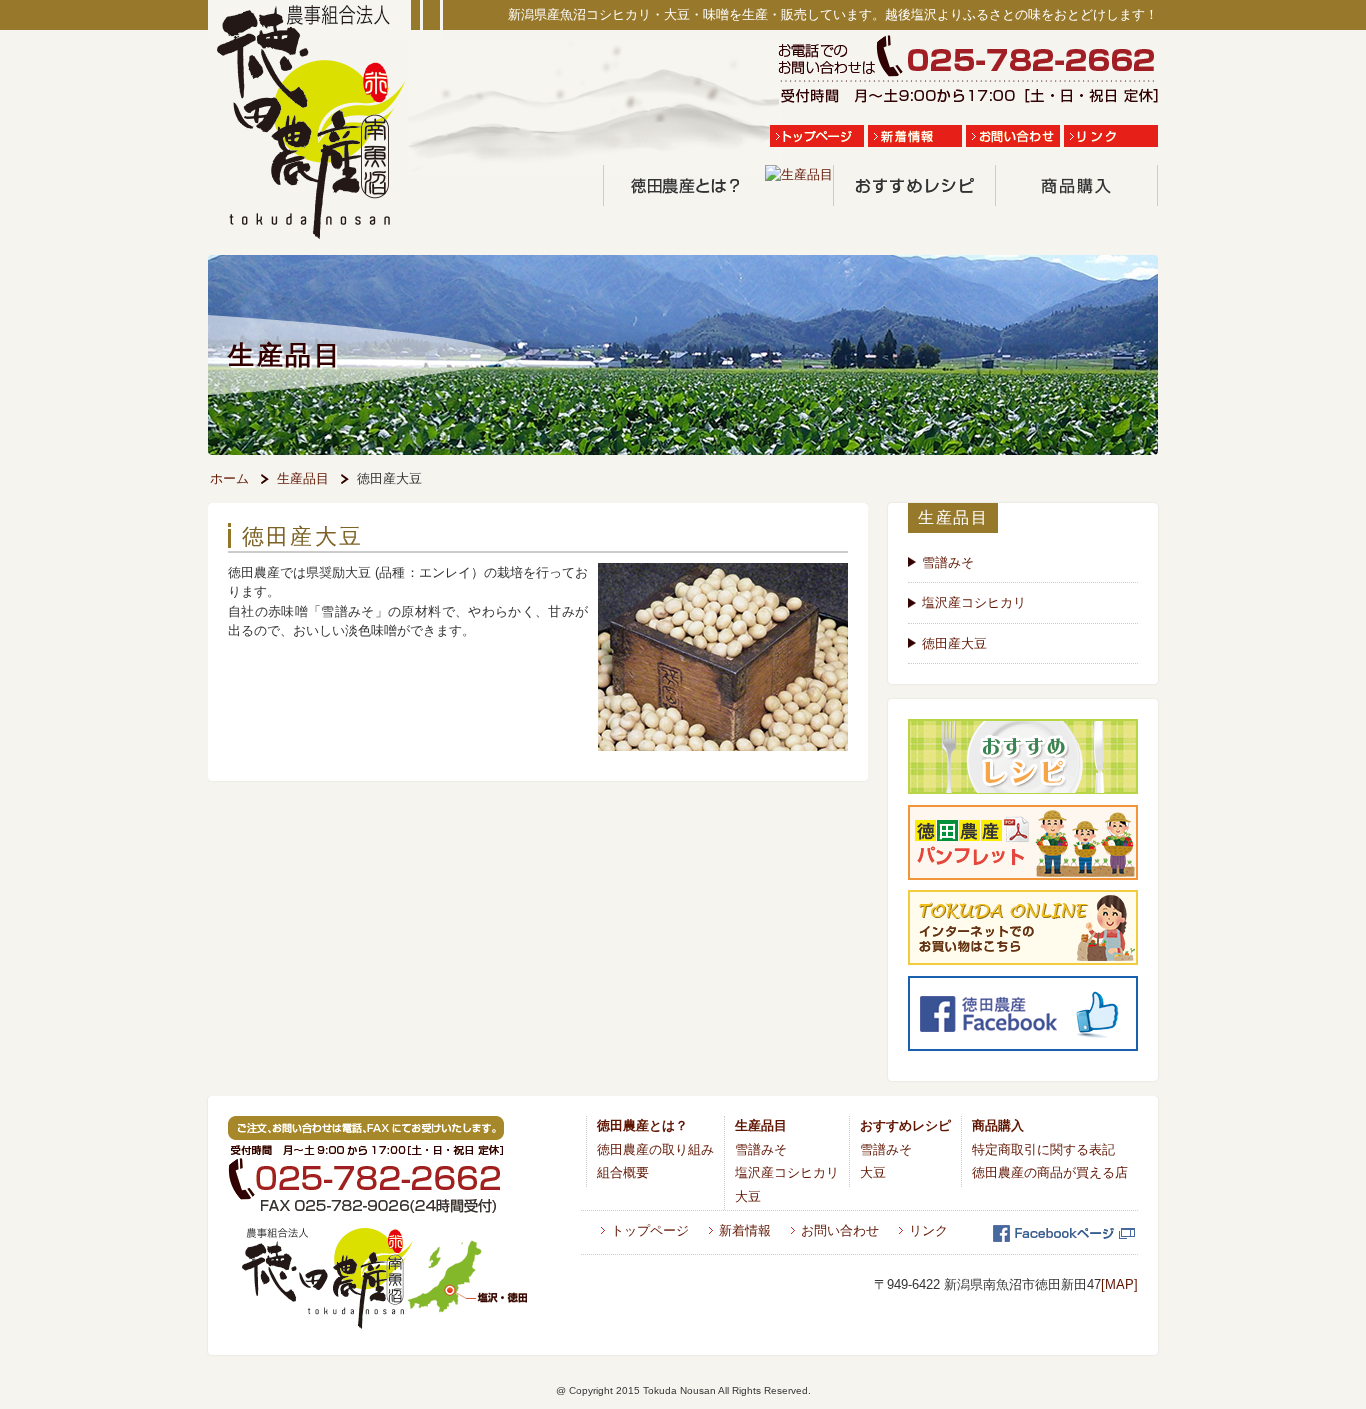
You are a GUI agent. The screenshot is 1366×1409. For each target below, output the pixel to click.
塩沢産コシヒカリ (974, 602)
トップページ (650, 1230)
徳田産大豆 (954, 643)
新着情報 (745, 1230)
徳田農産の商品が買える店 (1050, 1172)
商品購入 (998, 1125)
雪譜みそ (948, 562)
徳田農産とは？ (642, 1125)
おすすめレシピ (905, 1125)
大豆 (748, 1196)
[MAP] (1119, 1284)
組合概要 (623, 1172)
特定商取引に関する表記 (1043, 1149)
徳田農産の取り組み (655, 1149)
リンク (928, 1230)
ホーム (229, 478)
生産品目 (303, 478)
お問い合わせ (840, 1230)
